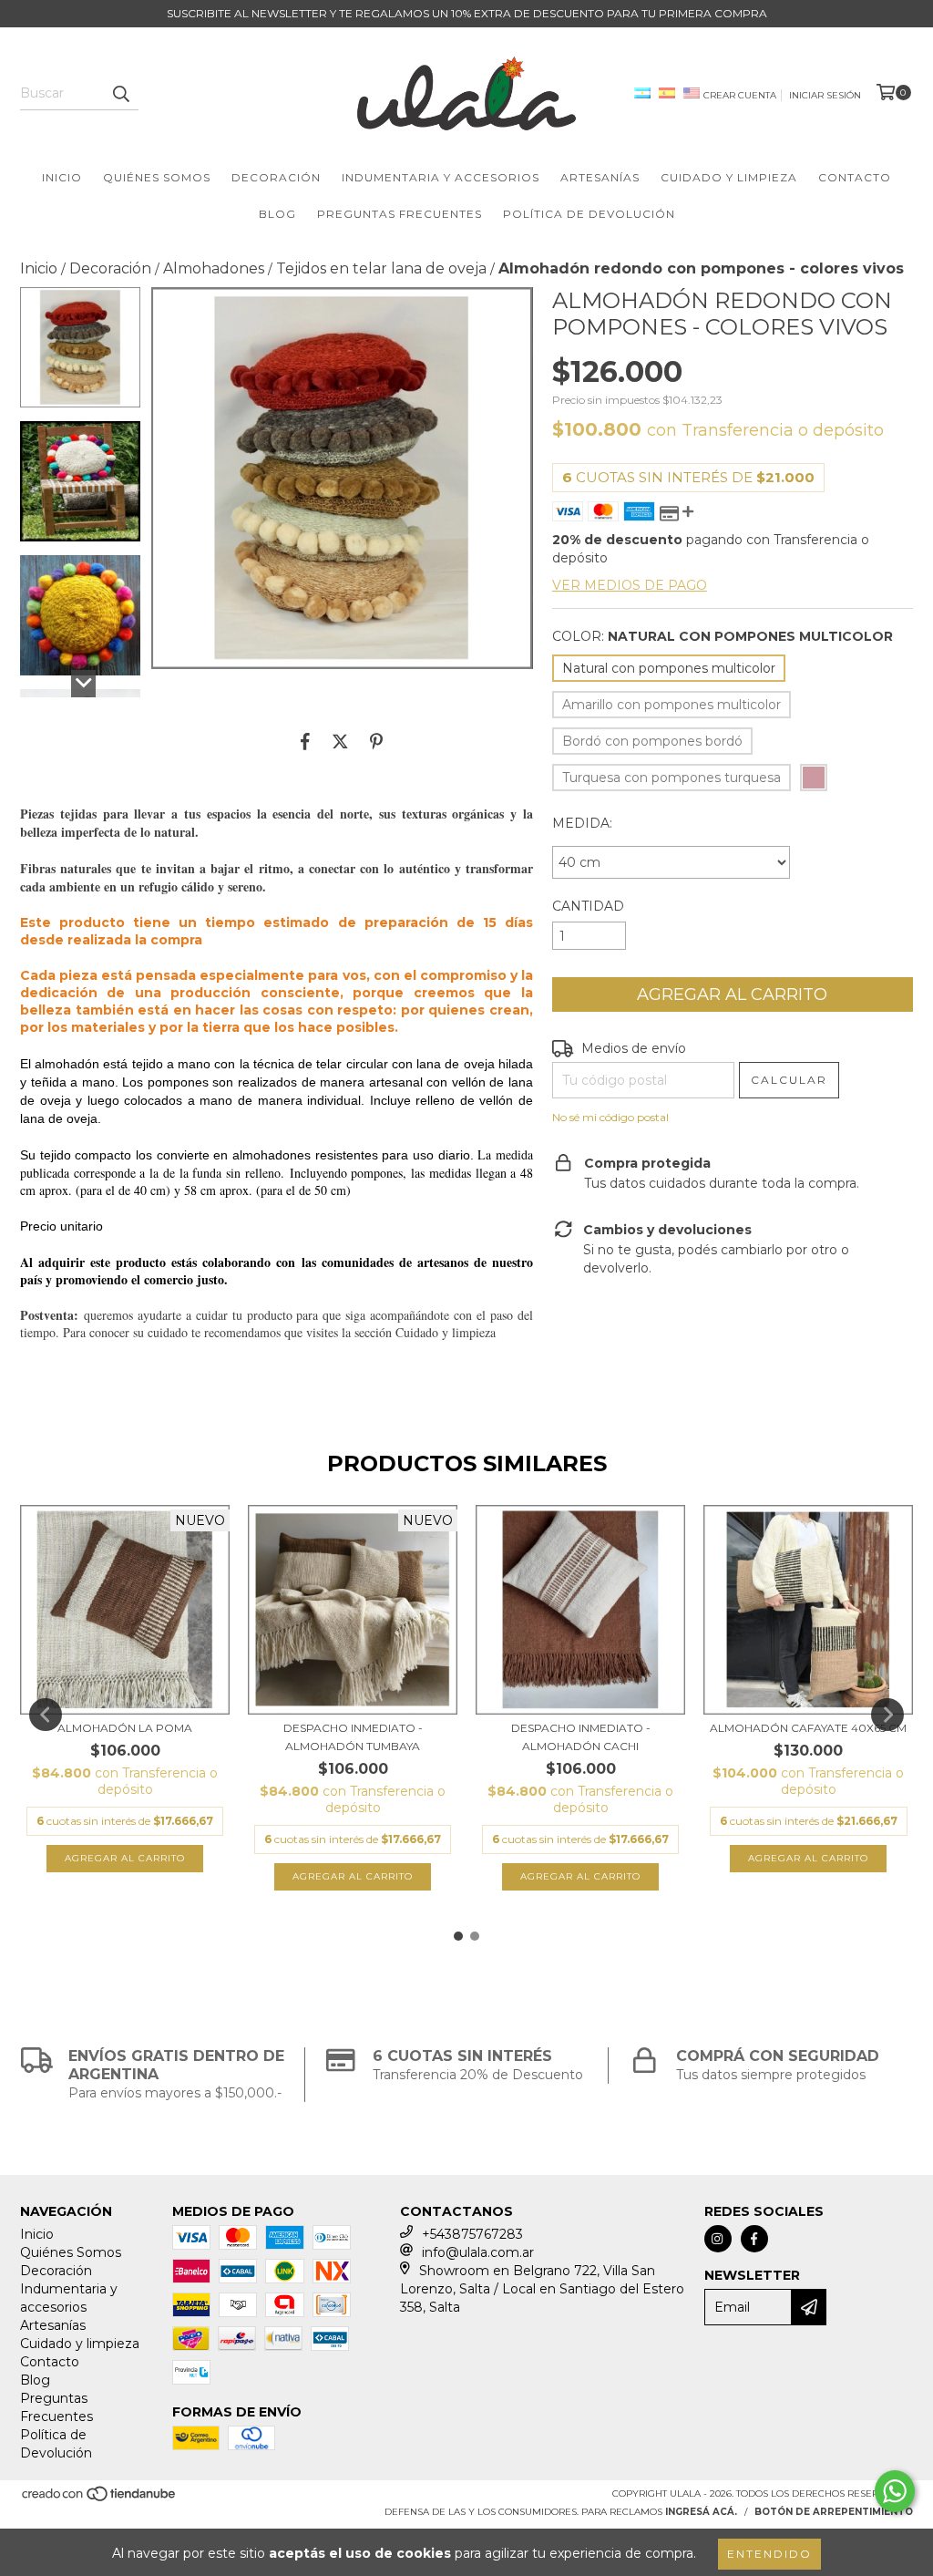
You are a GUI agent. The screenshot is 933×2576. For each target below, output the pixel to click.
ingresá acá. (701, 2512)
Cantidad (588, 906)
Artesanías (600, 177)
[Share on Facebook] (305, 741)
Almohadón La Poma (125, 1728)
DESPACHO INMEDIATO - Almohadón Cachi (581, 1737)
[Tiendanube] (100, 2500)
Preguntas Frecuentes (400, 214)
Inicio (62, 177)
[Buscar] (120, 94)
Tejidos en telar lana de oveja (381, 268)
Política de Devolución (589, 214)
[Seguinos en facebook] (754, 2239)
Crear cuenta (740, 95)
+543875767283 (472, 2234)
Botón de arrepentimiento (834, 2512)
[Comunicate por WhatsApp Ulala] (895, 2491)
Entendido (769, 2554)
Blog (277, 214)
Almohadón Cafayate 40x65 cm (808, 1728)
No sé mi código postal (610, 1117)
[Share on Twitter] (340, 741)
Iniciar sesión (825, 95)
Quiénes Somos (157, 177)
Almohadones (214, 268)
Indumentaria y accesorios (441, 177)
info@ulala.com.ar (478, 2252)
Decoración (276, 177)
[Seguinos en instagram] (718, 2239)
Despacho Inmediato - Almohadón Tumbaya (353, 1737)
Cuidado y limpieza (729, 177)
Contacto (855, 177)
